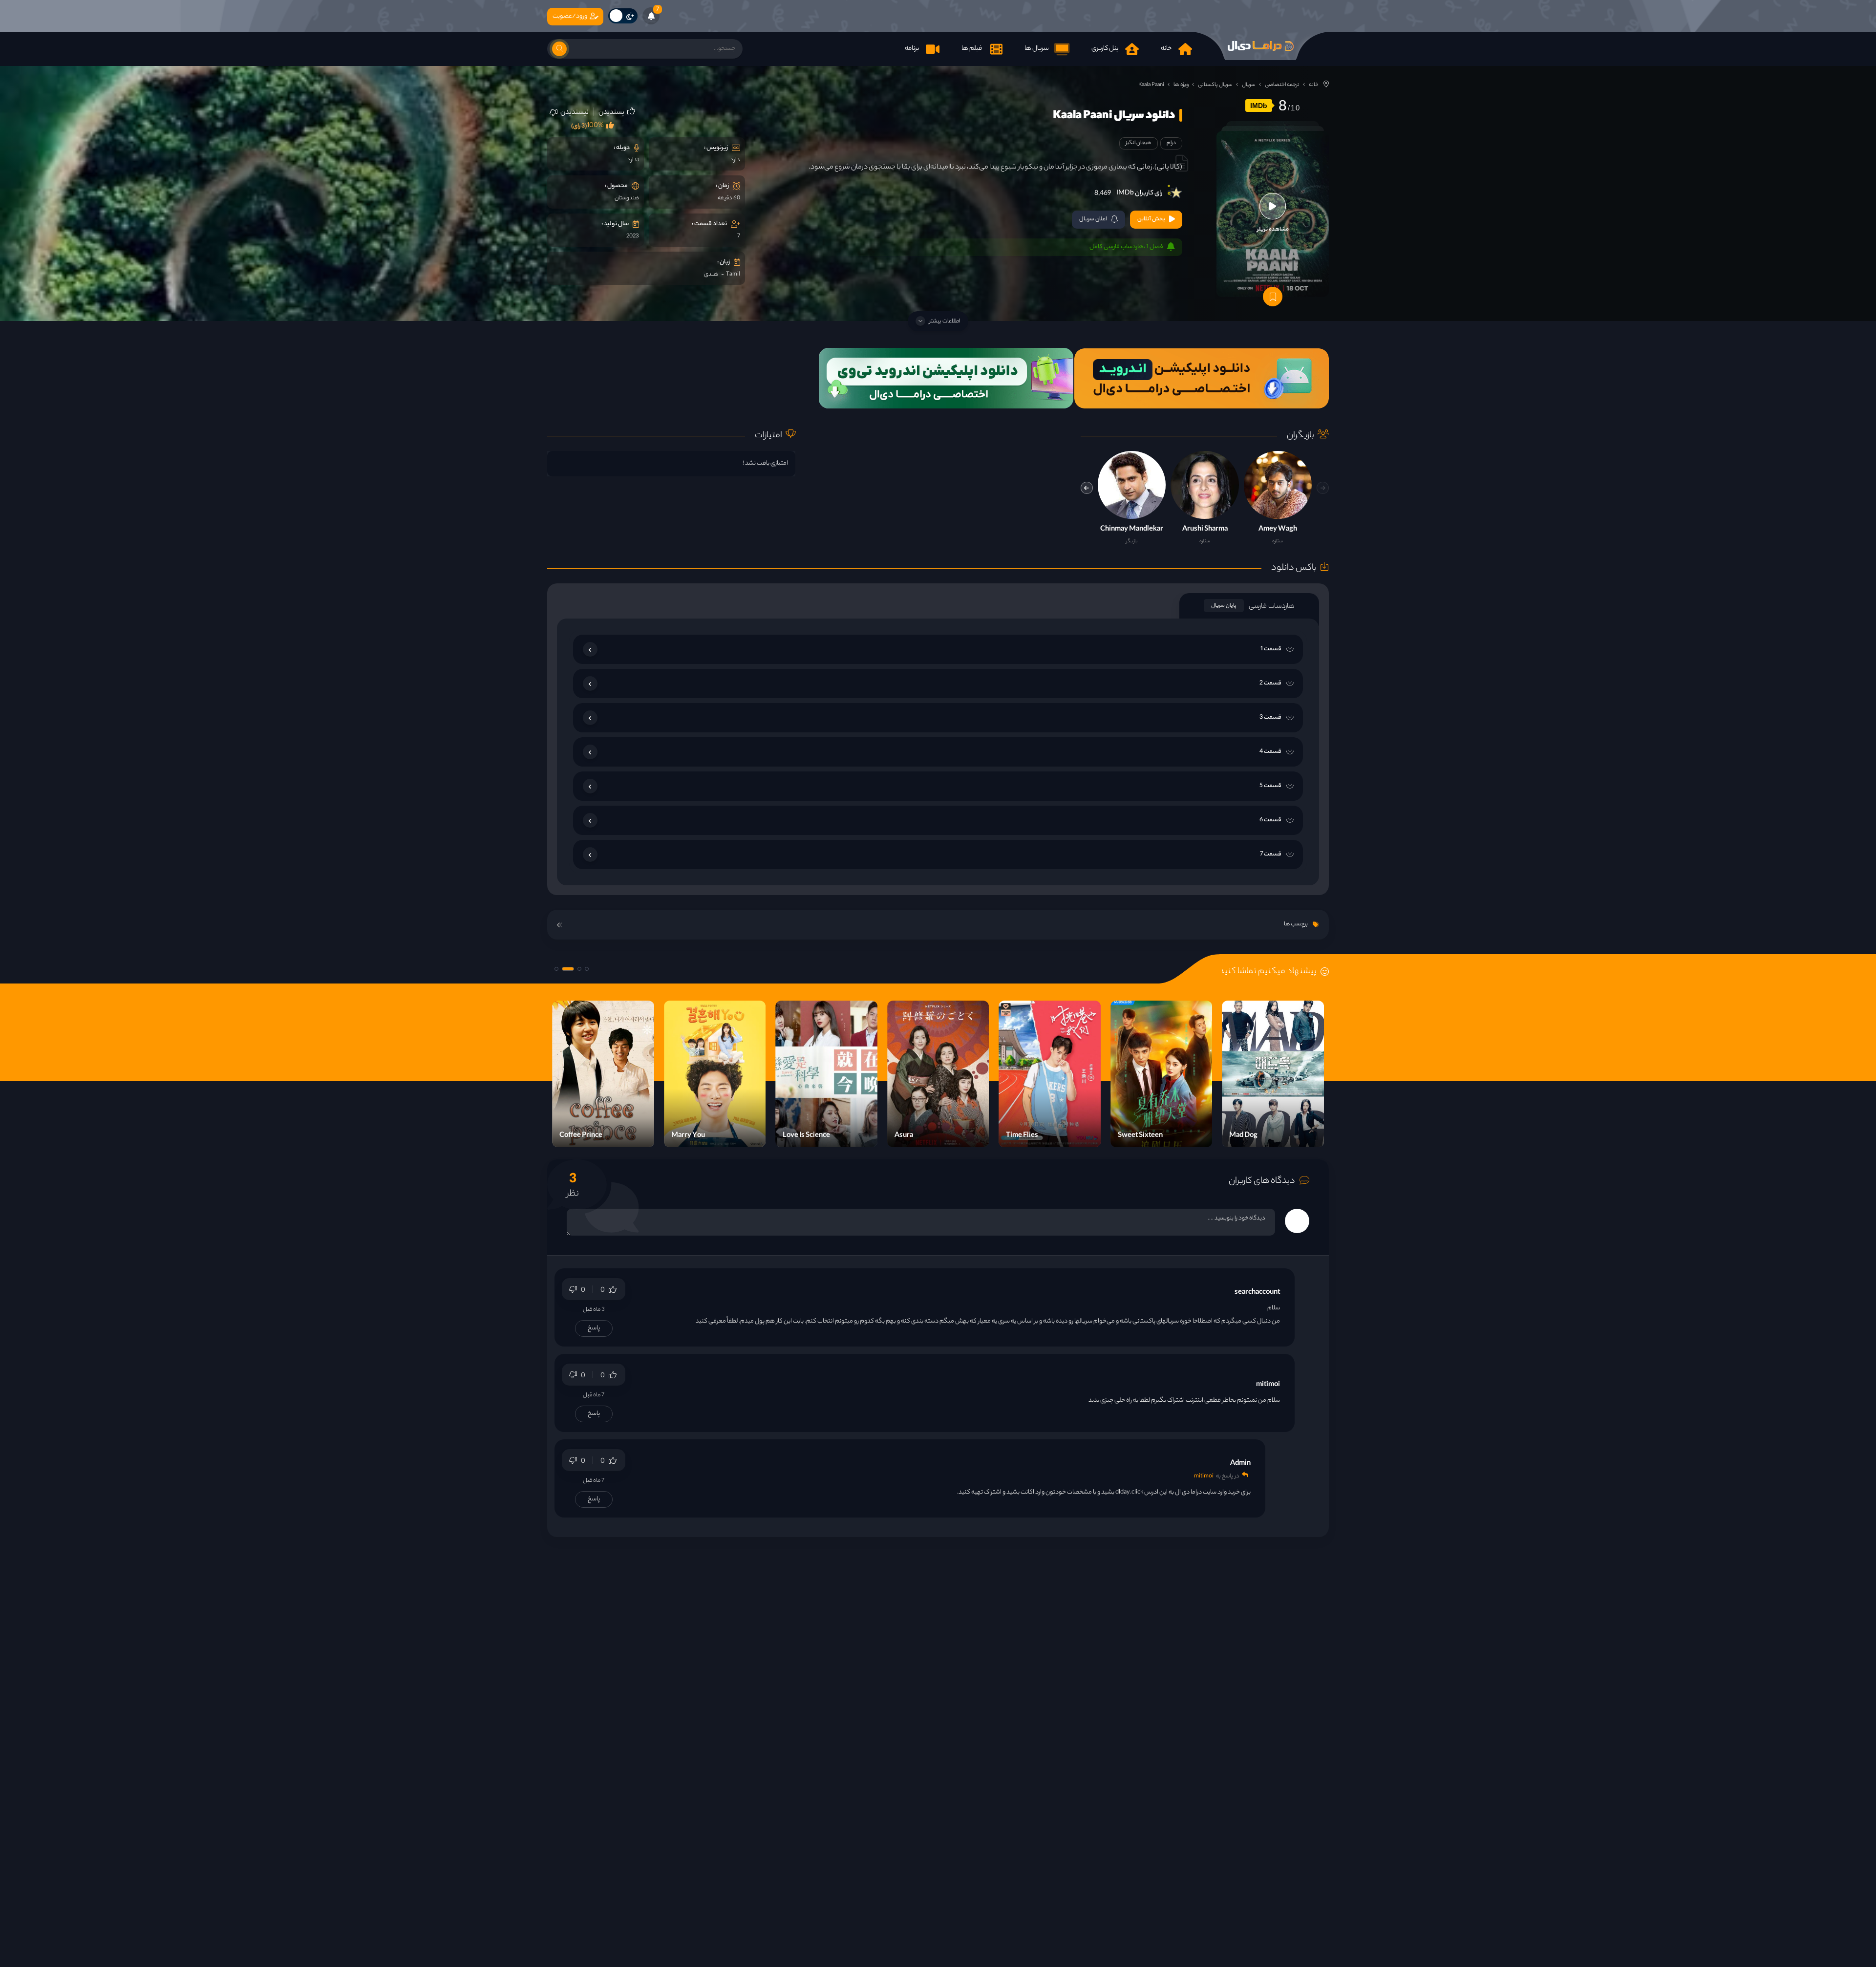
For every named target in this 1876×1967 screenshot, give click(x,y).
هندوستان (627, 198)
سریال (1249, 85)
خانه (1314, 85)
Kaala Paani (1151, 85)
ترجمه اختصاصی (1282, 85)
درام (1171, 143)
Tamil (733, 275)
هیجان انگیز (1139, 143)
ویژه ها (1181, 85)
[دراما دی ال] (1260, 46)
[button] (1087, 488)
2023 (633, 236)
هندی (711, 275)
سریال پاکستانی (1215, 85)
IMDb (1259, 106)
